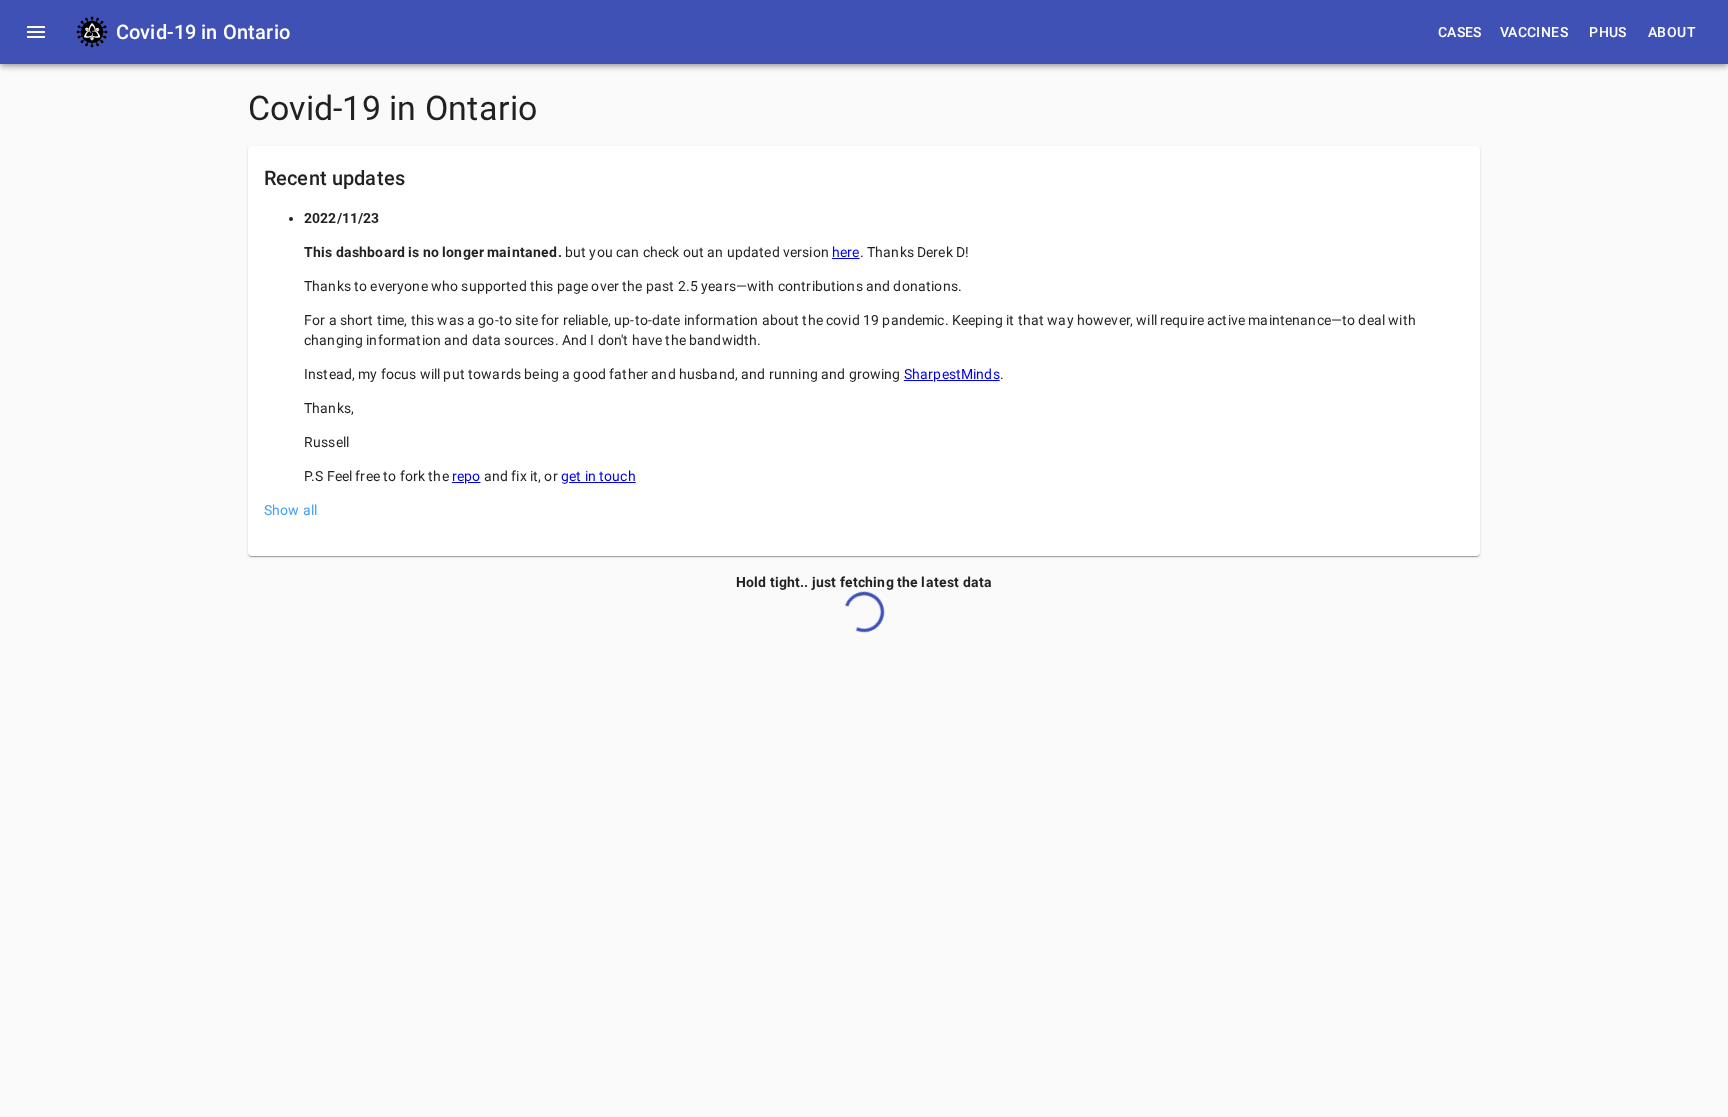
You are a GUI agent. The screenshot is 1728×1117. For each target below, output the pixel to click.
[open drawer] (36, 32)
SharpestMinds (952, 374)
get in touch (598, 476)
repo (466, 476)
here (846, 252)
